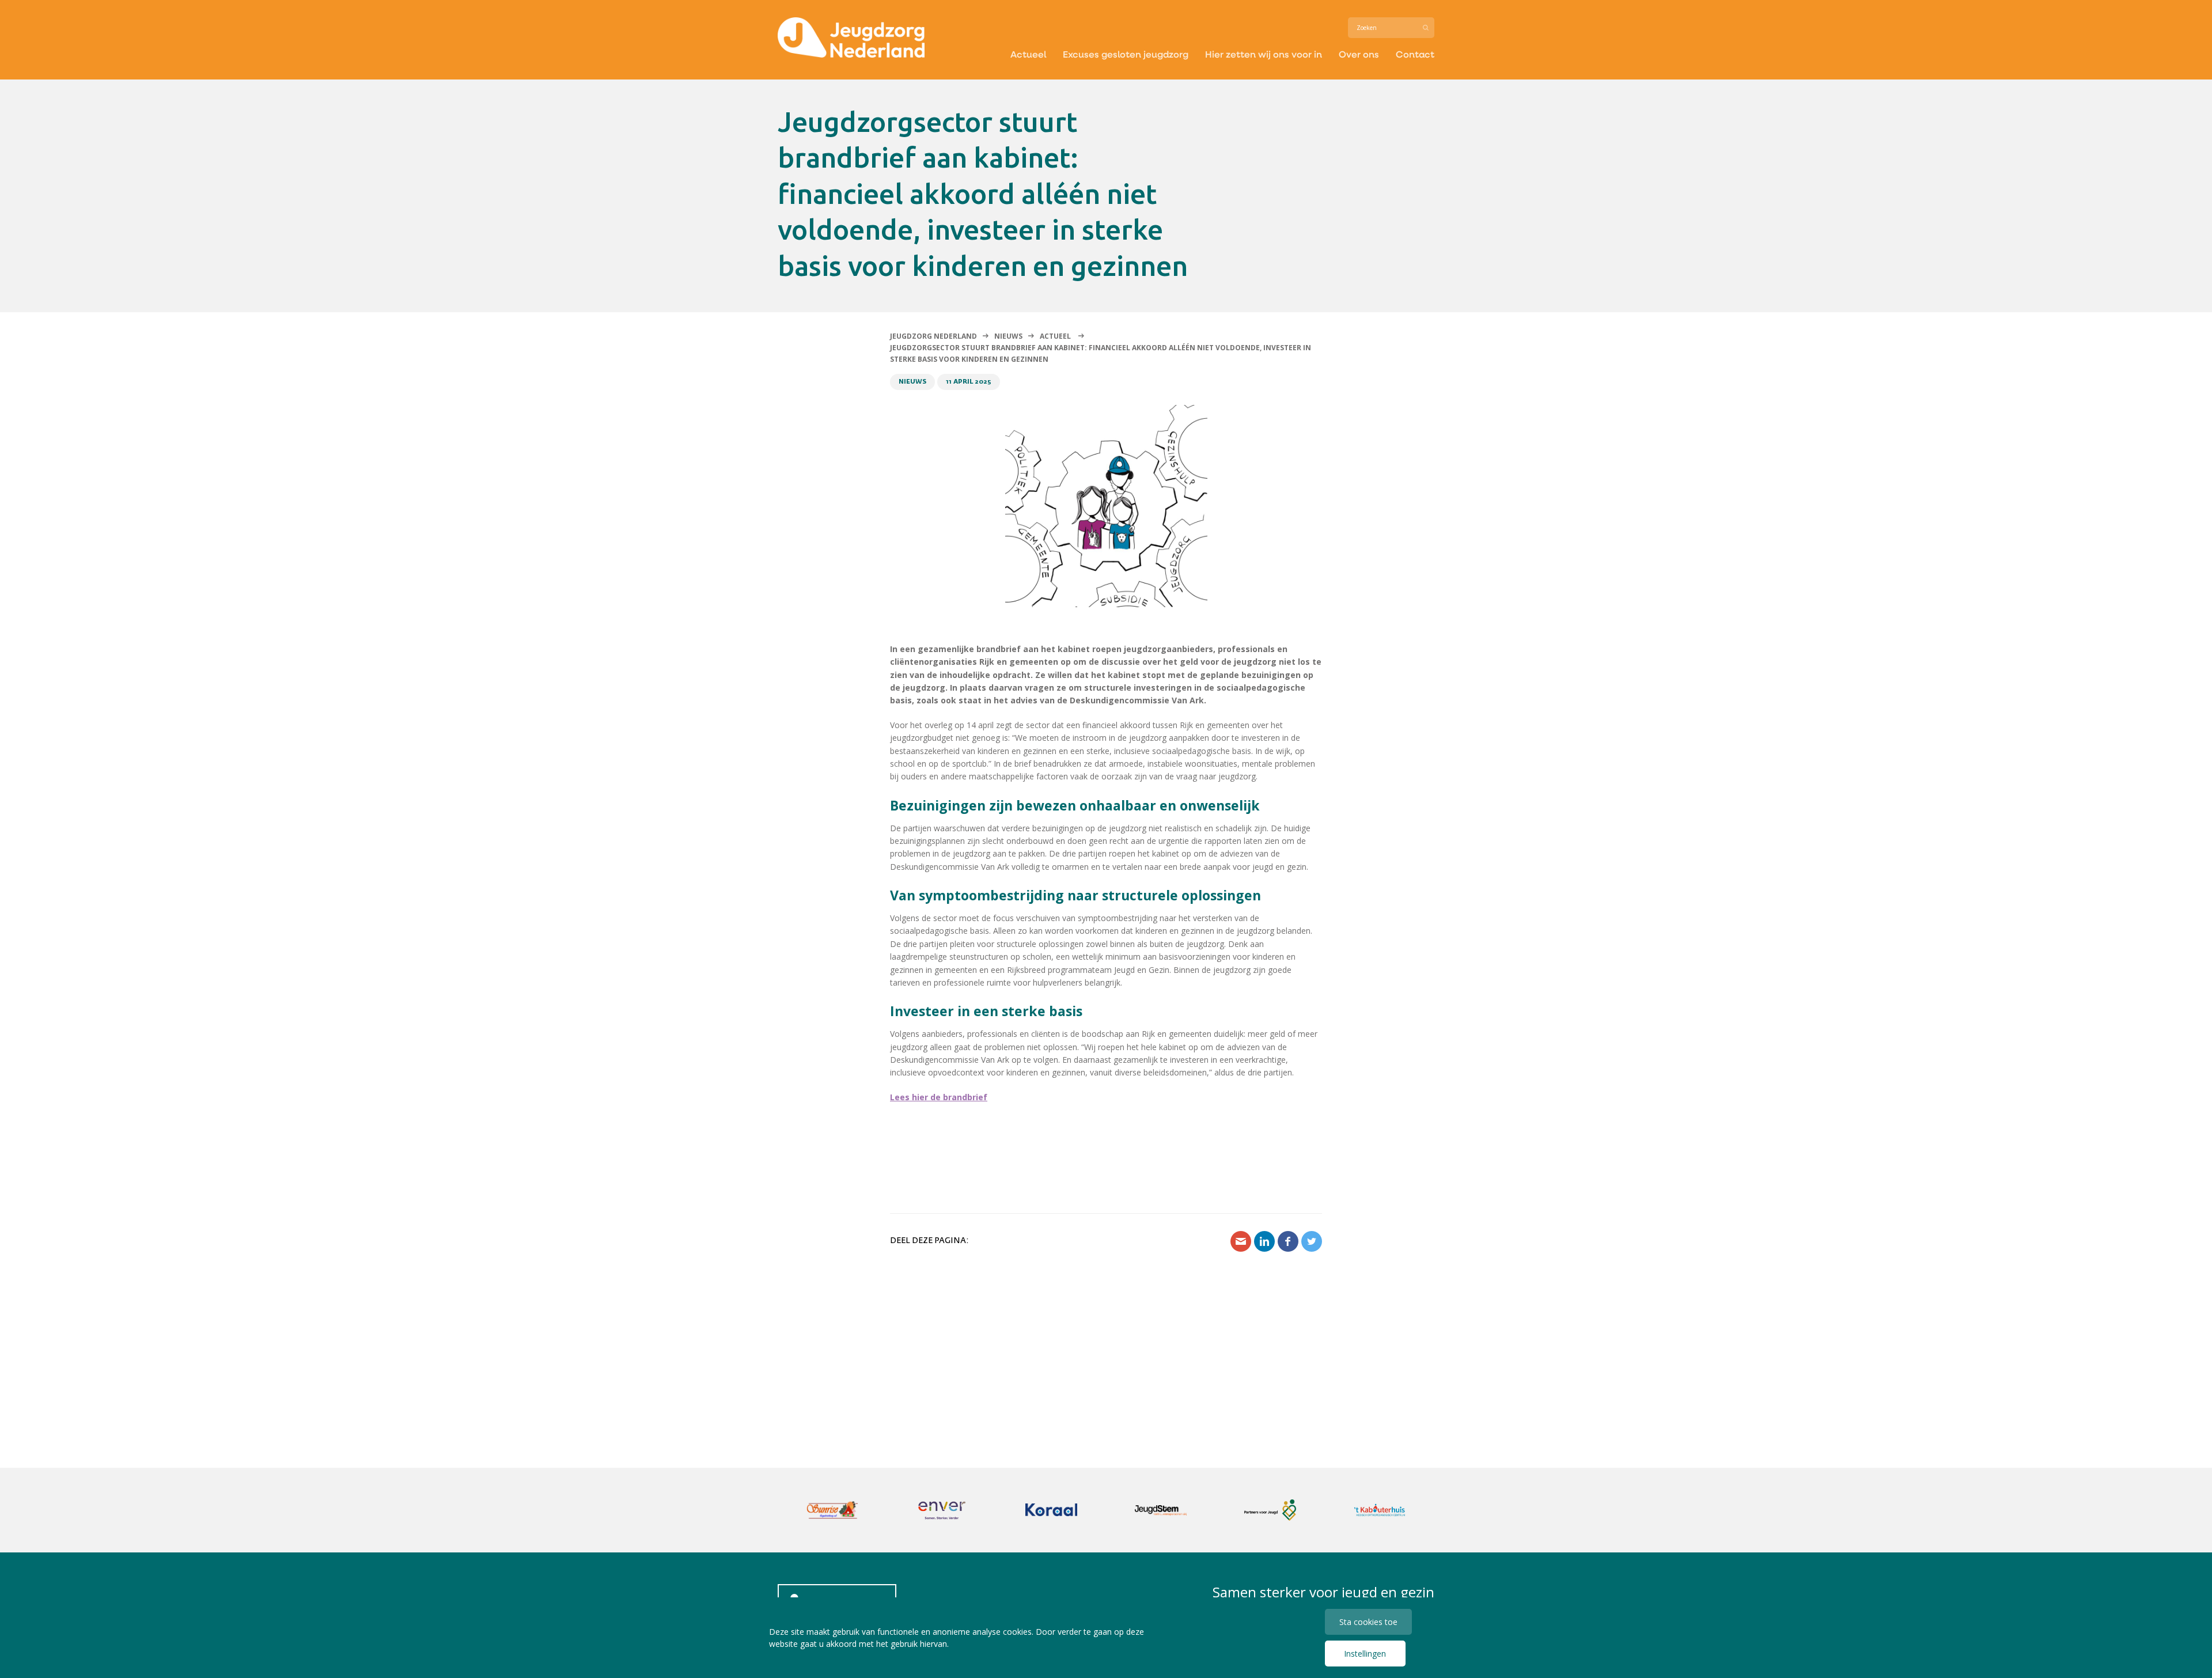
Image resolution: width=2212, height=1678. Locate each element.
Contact (1415, 54)
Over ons (1359, 54)
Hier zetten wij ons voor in (1264, 54)
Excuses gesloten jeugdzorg (1126, 54)
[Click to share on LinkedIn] (1264, 1241)
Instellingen (1365, 1654)
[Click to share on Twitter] (1312, 1241)
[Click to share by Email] (1241, 1241)
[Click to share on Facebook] (1288, 1241)
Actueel (1028, 54)
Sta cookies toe (1368, 1622)
